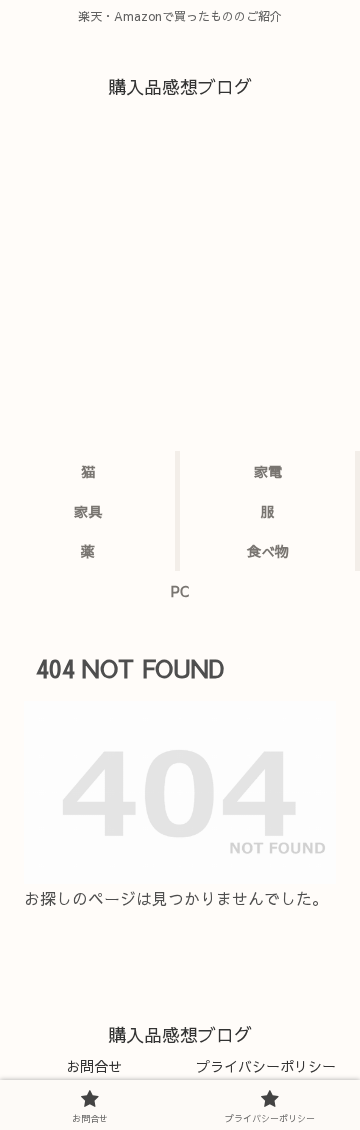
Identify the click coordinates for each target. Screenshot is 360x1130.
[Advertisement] (180, 291)
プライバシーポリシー (266, 1066)
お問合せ (94, 1066)
